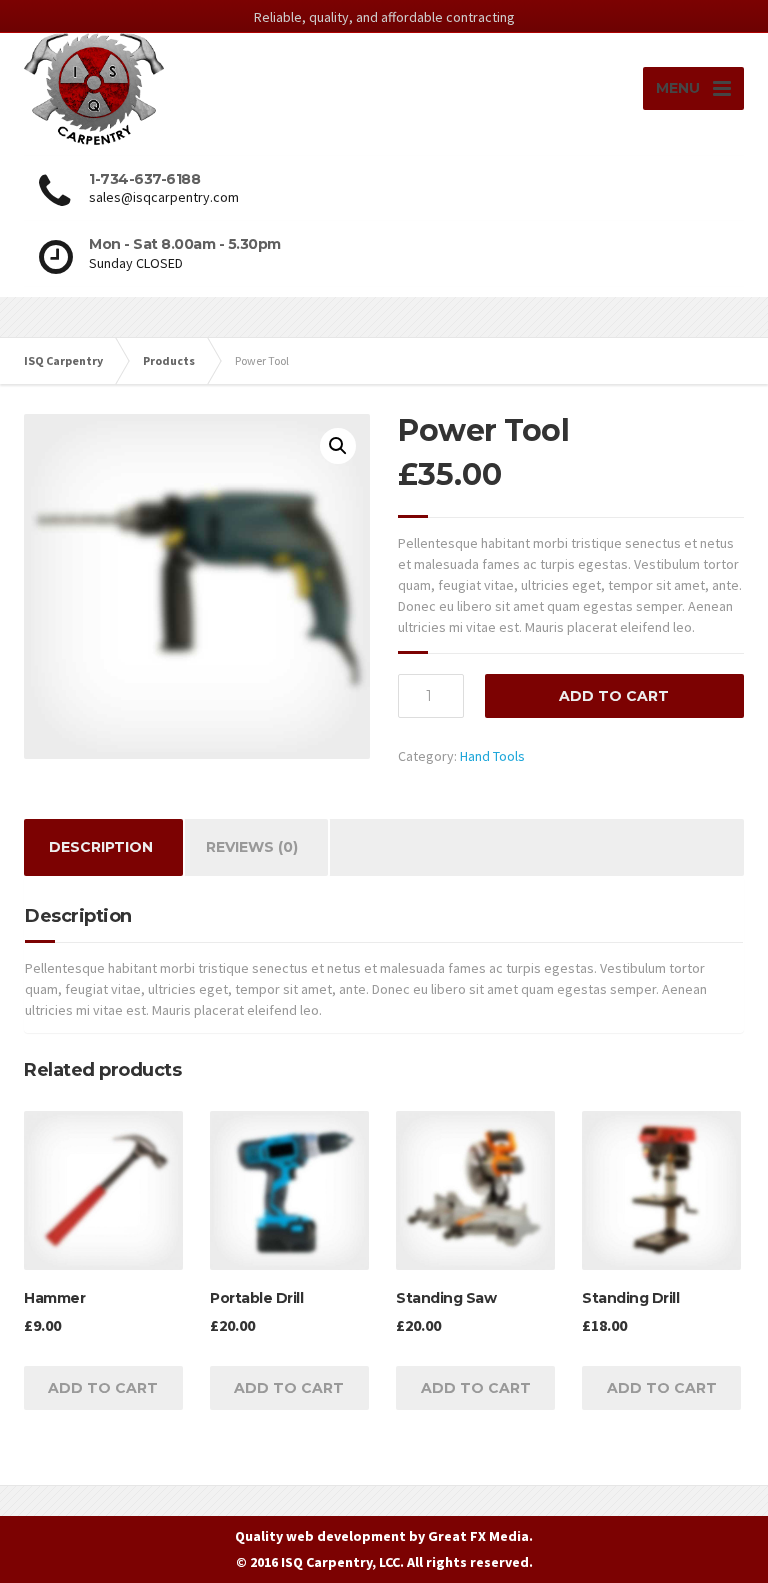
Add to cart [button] (103, 1388)
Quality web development (320, 1536)
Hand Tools (492, 756)
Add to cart (614, 696)
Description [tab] (101, 847)
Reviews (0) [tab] (252, 847)
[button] (338, 446)
